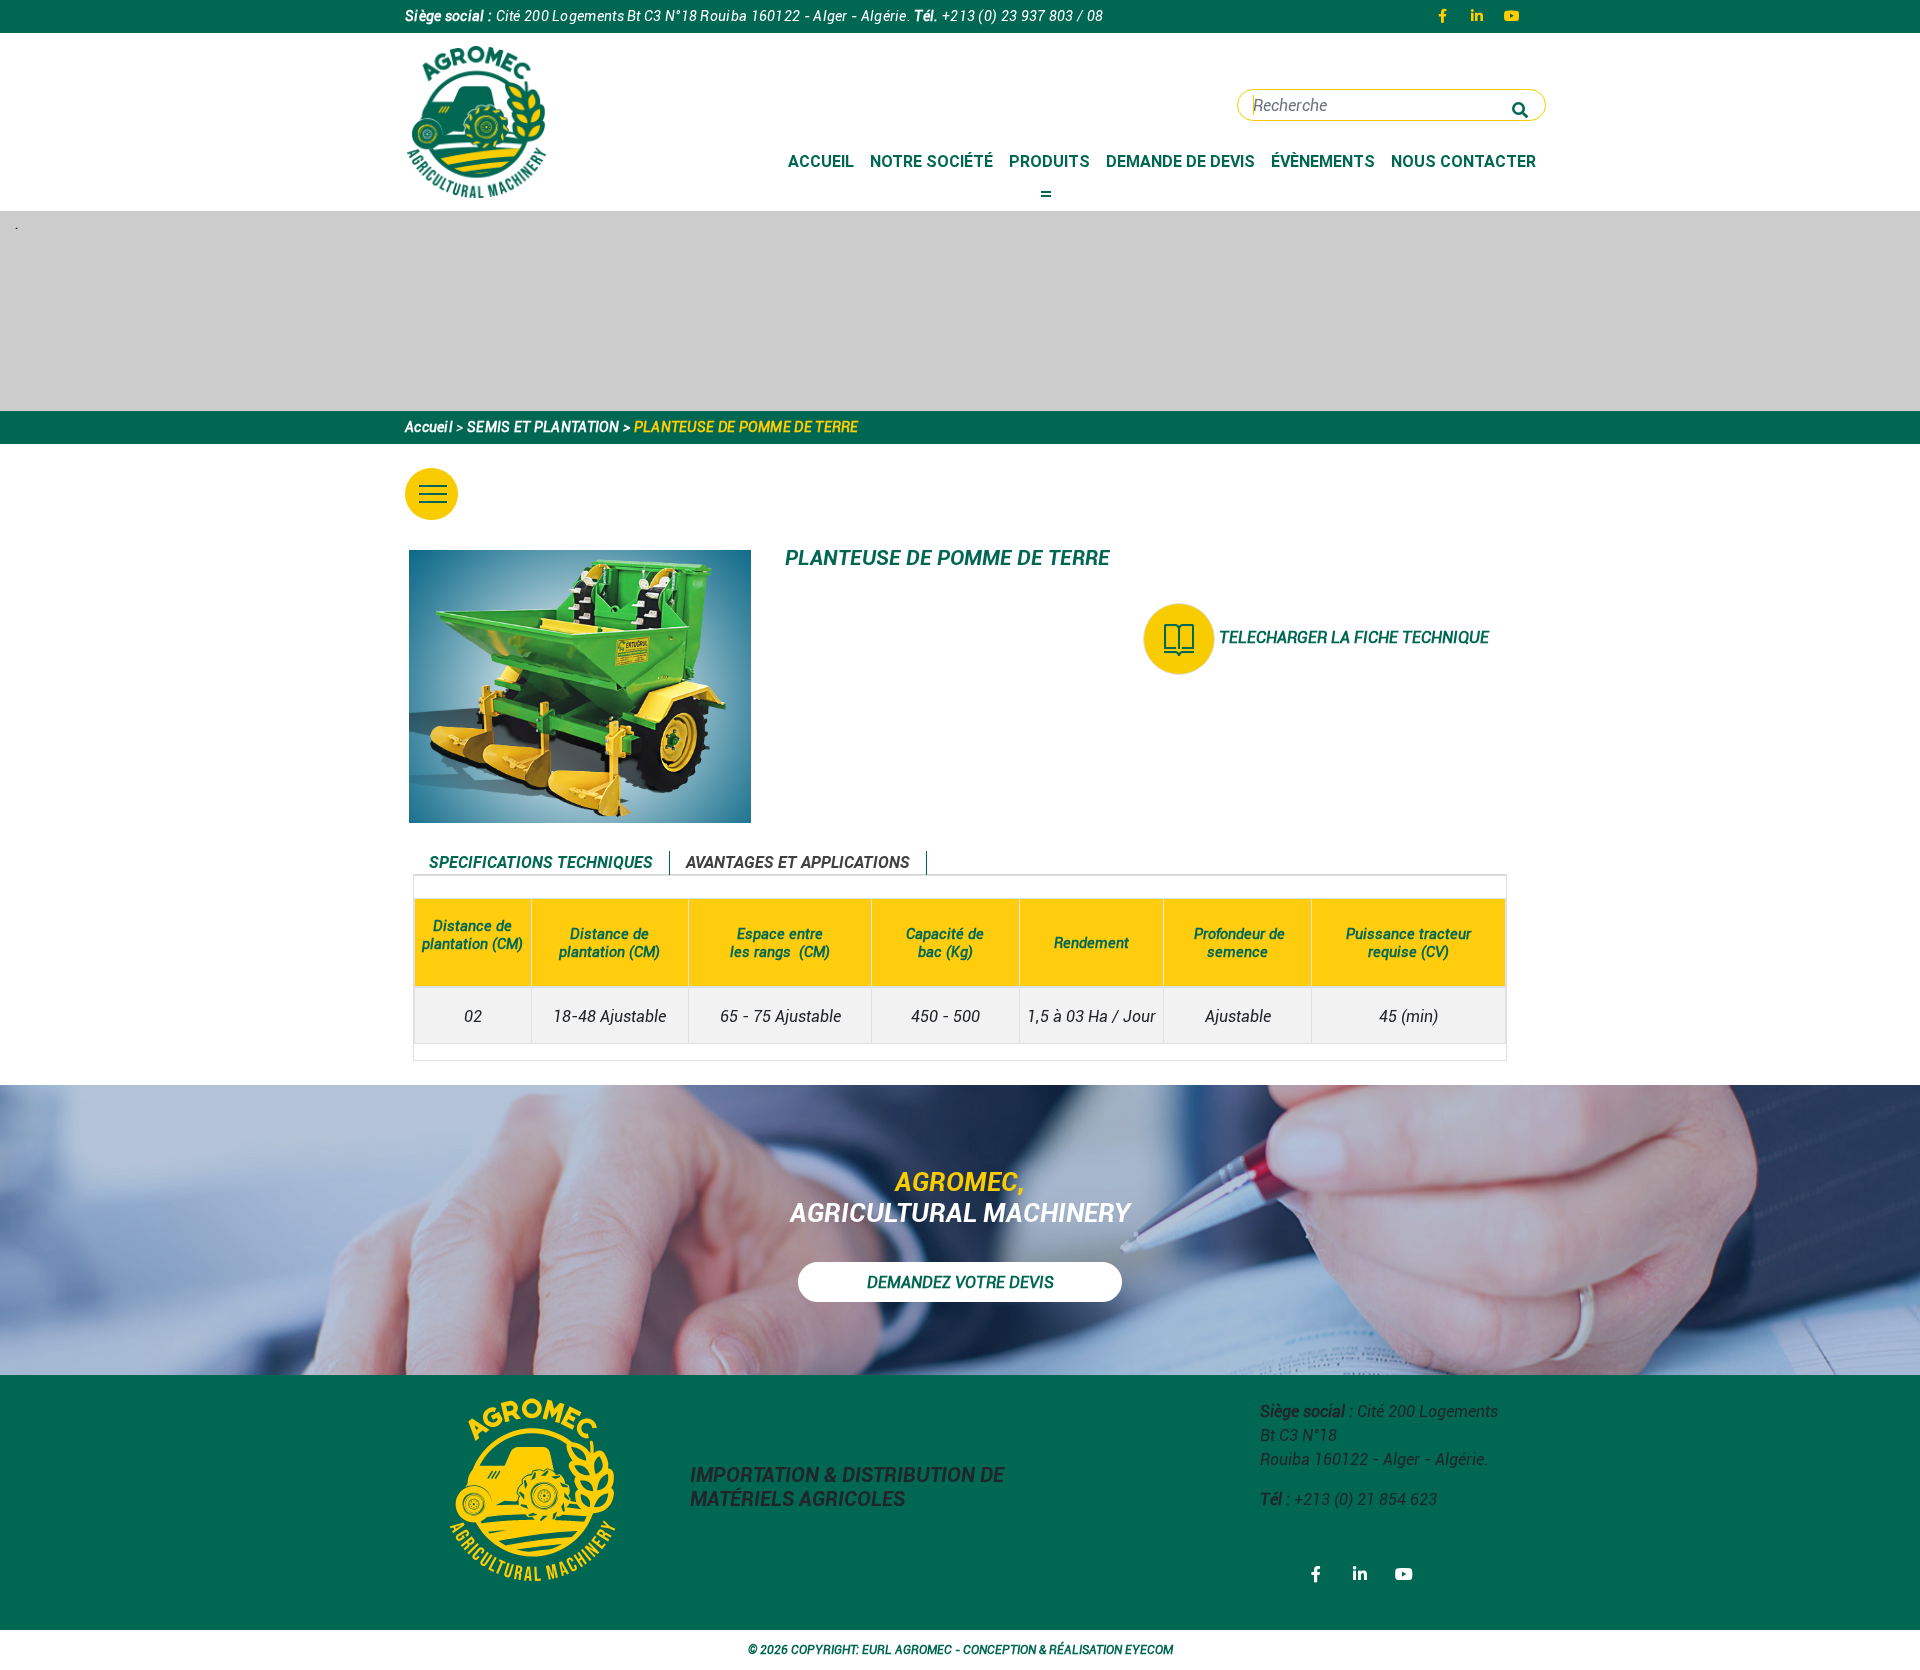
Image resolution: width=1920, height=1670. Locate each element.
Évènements (1323, 161)
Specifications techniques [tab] (541, 862)
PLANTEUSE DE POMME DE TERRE (746, 427)
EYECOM (1149, 1649)
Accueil (821, 161)
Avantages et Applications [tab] (798, 862)
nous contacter (1463, 161)
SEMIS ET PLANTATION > (548, 427)
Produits (1053, 161)
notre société (931, 161)
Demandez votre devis (960, 1282)
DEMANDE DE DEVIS (1180, 161)
